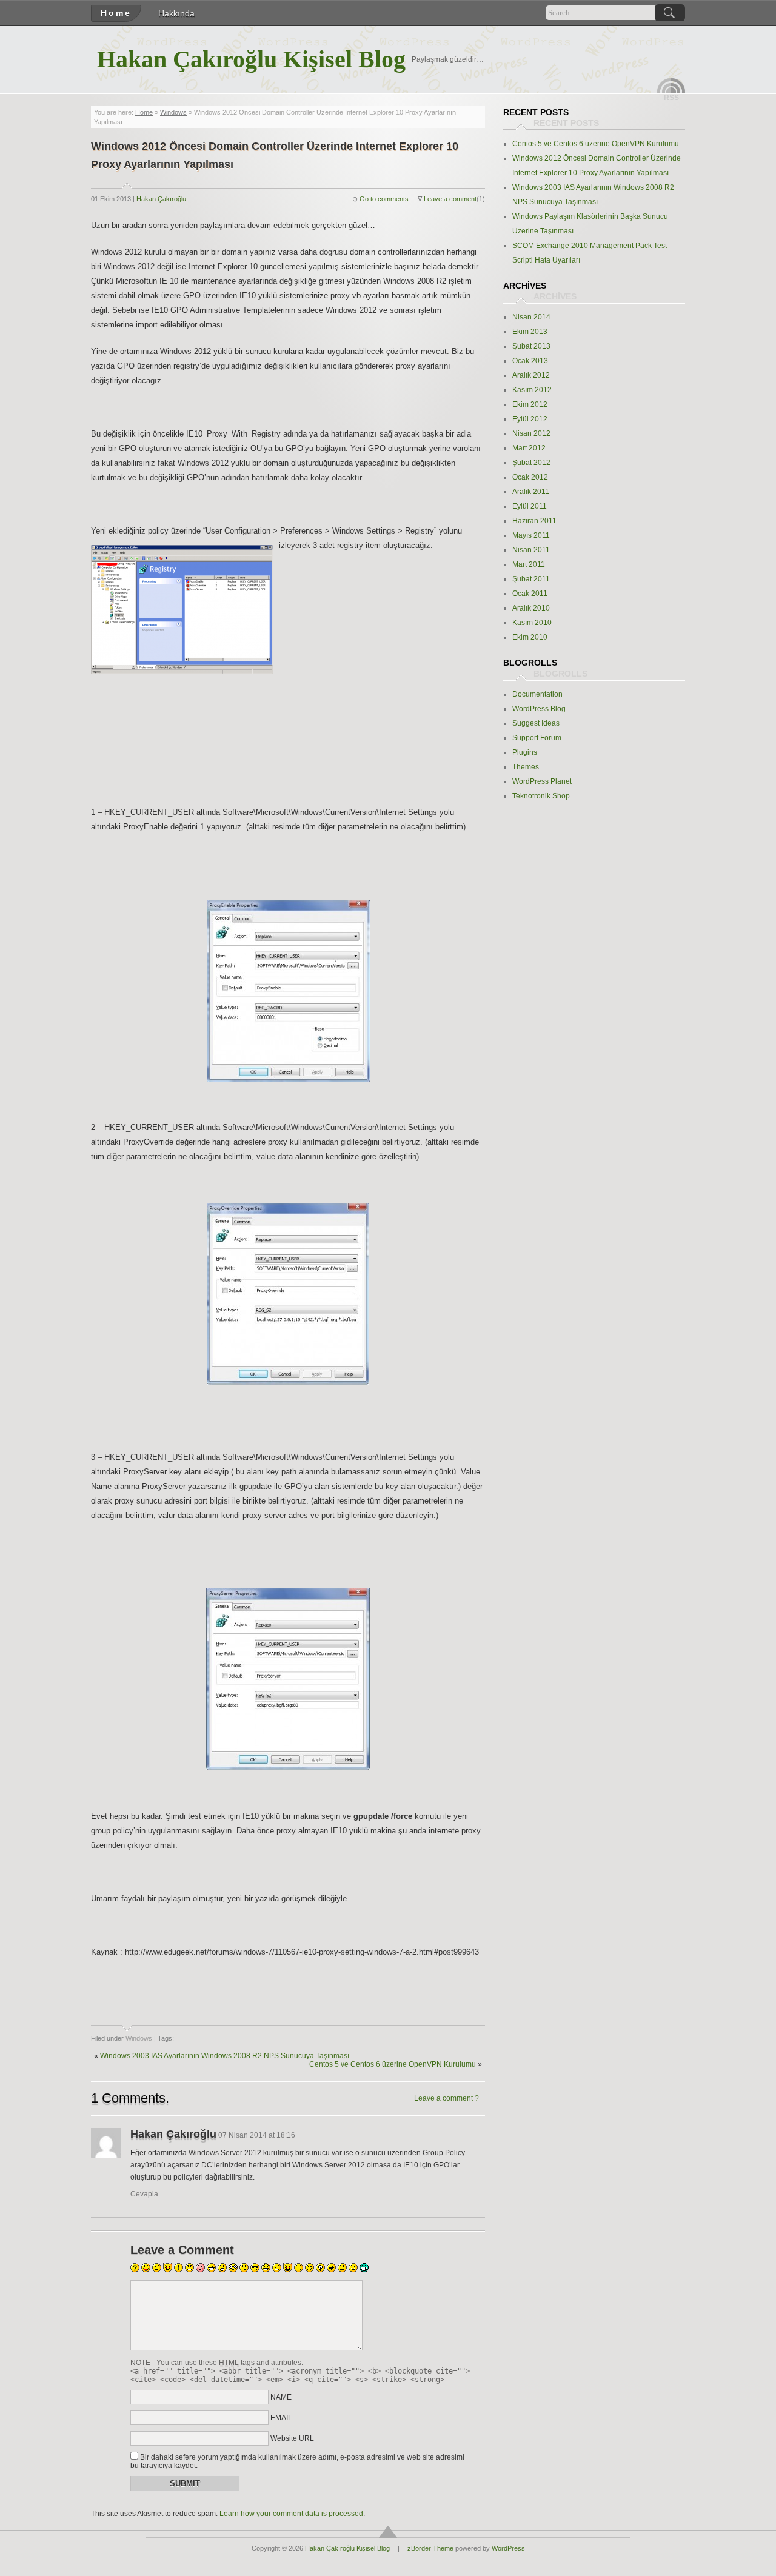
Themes (526, 767)
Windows (173, 112)
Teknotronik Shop (541, 796)
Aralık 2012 (531, 375)
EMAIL (281, 2418)
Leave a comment (450, 199)
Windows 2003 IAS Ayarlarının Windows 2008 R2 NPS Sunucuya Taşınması (225, 2056)
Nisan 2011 (531, 550)
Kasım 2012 (532, 390)
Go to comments (384, 199)
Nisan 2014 (531, 317)
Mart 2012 (529, 448)
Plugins (525, 752)
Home (116, 13)
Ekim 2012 (530, 404)
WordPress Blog (539, 709)
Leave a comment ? (447, 2098)
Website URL (292, 2438)
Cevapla (144, 2194)
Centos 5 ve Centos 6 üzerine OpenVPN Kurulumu (393, 2064)
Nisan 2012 (531, 433)
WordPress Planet (542, 781)
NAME (281, 2397)
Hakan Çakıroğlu (161, 199)
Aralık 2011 (531, 492)
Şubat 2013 (531, 346)
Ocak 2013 (530, 361)
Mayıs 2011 (531, 535)
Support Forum (537, 738)
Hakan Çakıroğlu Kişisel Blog (251, 59)
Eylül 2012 (530, 419)
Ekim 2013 (530, 332)
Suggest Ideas (536, 723)
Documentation (537, 694)
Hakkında (176, 13)
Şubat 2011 (531, 579)
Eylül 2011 (530, 506)
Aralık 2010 (531, 608)
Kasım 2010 (532, 623)
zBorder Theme (430, 2548)
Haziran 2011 (534, 521)
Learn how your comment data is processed (291, 2514)
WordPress (508, 2548)
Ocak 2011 (530, 594)
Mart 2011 (529, 564)
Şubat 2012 (531, 463)
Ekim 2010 (530, 637)
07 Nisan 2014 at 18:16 (257, 2135)
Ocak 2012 (530, 477)
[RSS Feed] (671, 85)
